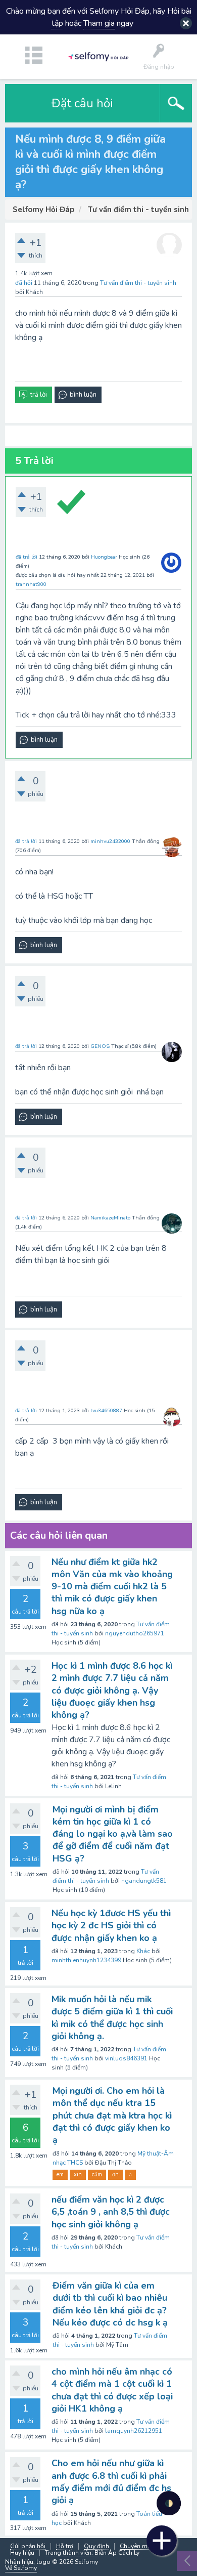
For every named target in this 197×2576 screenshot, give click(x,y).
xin (78, 2174)
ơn (115, 2174)
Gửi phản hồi (28, 2546)
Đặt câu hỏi (82, 103)
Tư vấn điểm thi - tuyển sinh (138, 283)
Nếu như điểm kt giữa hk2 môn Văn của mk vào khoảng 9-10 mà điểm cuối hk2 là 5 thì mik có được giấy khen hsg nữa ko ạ (112, 1587)
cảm (97, 2174)
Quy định (96, 2546)
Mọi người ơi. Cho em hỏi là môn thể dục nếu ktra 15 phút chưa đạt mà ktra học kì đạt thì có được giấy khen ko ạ (112, 2115)
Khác (143, 1951)
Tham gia (99, 23)
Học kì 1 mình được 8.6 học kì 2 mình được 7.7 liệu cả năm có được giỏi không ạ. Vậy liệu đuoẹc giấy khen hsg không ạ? (112, 1690)
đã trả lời (27, 557)
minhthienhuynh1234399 (86, 1960)
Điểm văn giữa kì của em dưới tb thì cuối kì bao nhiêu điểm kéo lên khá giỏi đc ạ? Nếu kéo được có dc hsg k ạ (110, 2304)
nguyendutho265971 (135, 1633)
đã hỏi (24, 283)
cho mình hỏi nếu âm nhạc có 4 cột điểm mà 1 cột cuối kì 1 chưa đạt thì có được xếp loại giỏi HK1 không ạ (112, 2390)
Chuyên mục (137, 2546)
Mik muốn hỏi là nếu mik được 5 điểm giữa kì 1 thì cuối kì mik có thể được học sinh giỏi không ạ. (112, 2018)
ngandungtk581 (144, 1881)
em (60, 2174)
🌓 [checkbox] (169, 2503)
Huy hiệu (22, 2553)
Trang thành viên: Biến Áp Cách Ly (92, 2553)
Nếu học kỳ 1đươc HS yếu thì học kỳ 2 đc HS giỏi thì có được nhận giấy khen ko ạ (111, 1926)
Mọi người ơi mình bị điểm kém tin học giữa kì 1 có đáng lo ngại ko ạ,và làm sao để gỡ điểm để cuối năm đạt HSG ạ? (113, 1834)
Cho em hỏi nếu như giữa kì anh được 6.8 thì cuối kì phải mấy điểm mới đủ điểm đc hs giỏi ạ (111, 2482)
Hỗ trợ (65, 2546)
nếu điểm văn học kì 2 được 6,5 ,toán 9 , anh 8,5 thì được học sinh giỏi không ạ (111, 2212)
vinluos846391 (126, 2058)
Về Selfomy (21, 2568)
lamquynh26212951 (134, 2431)
